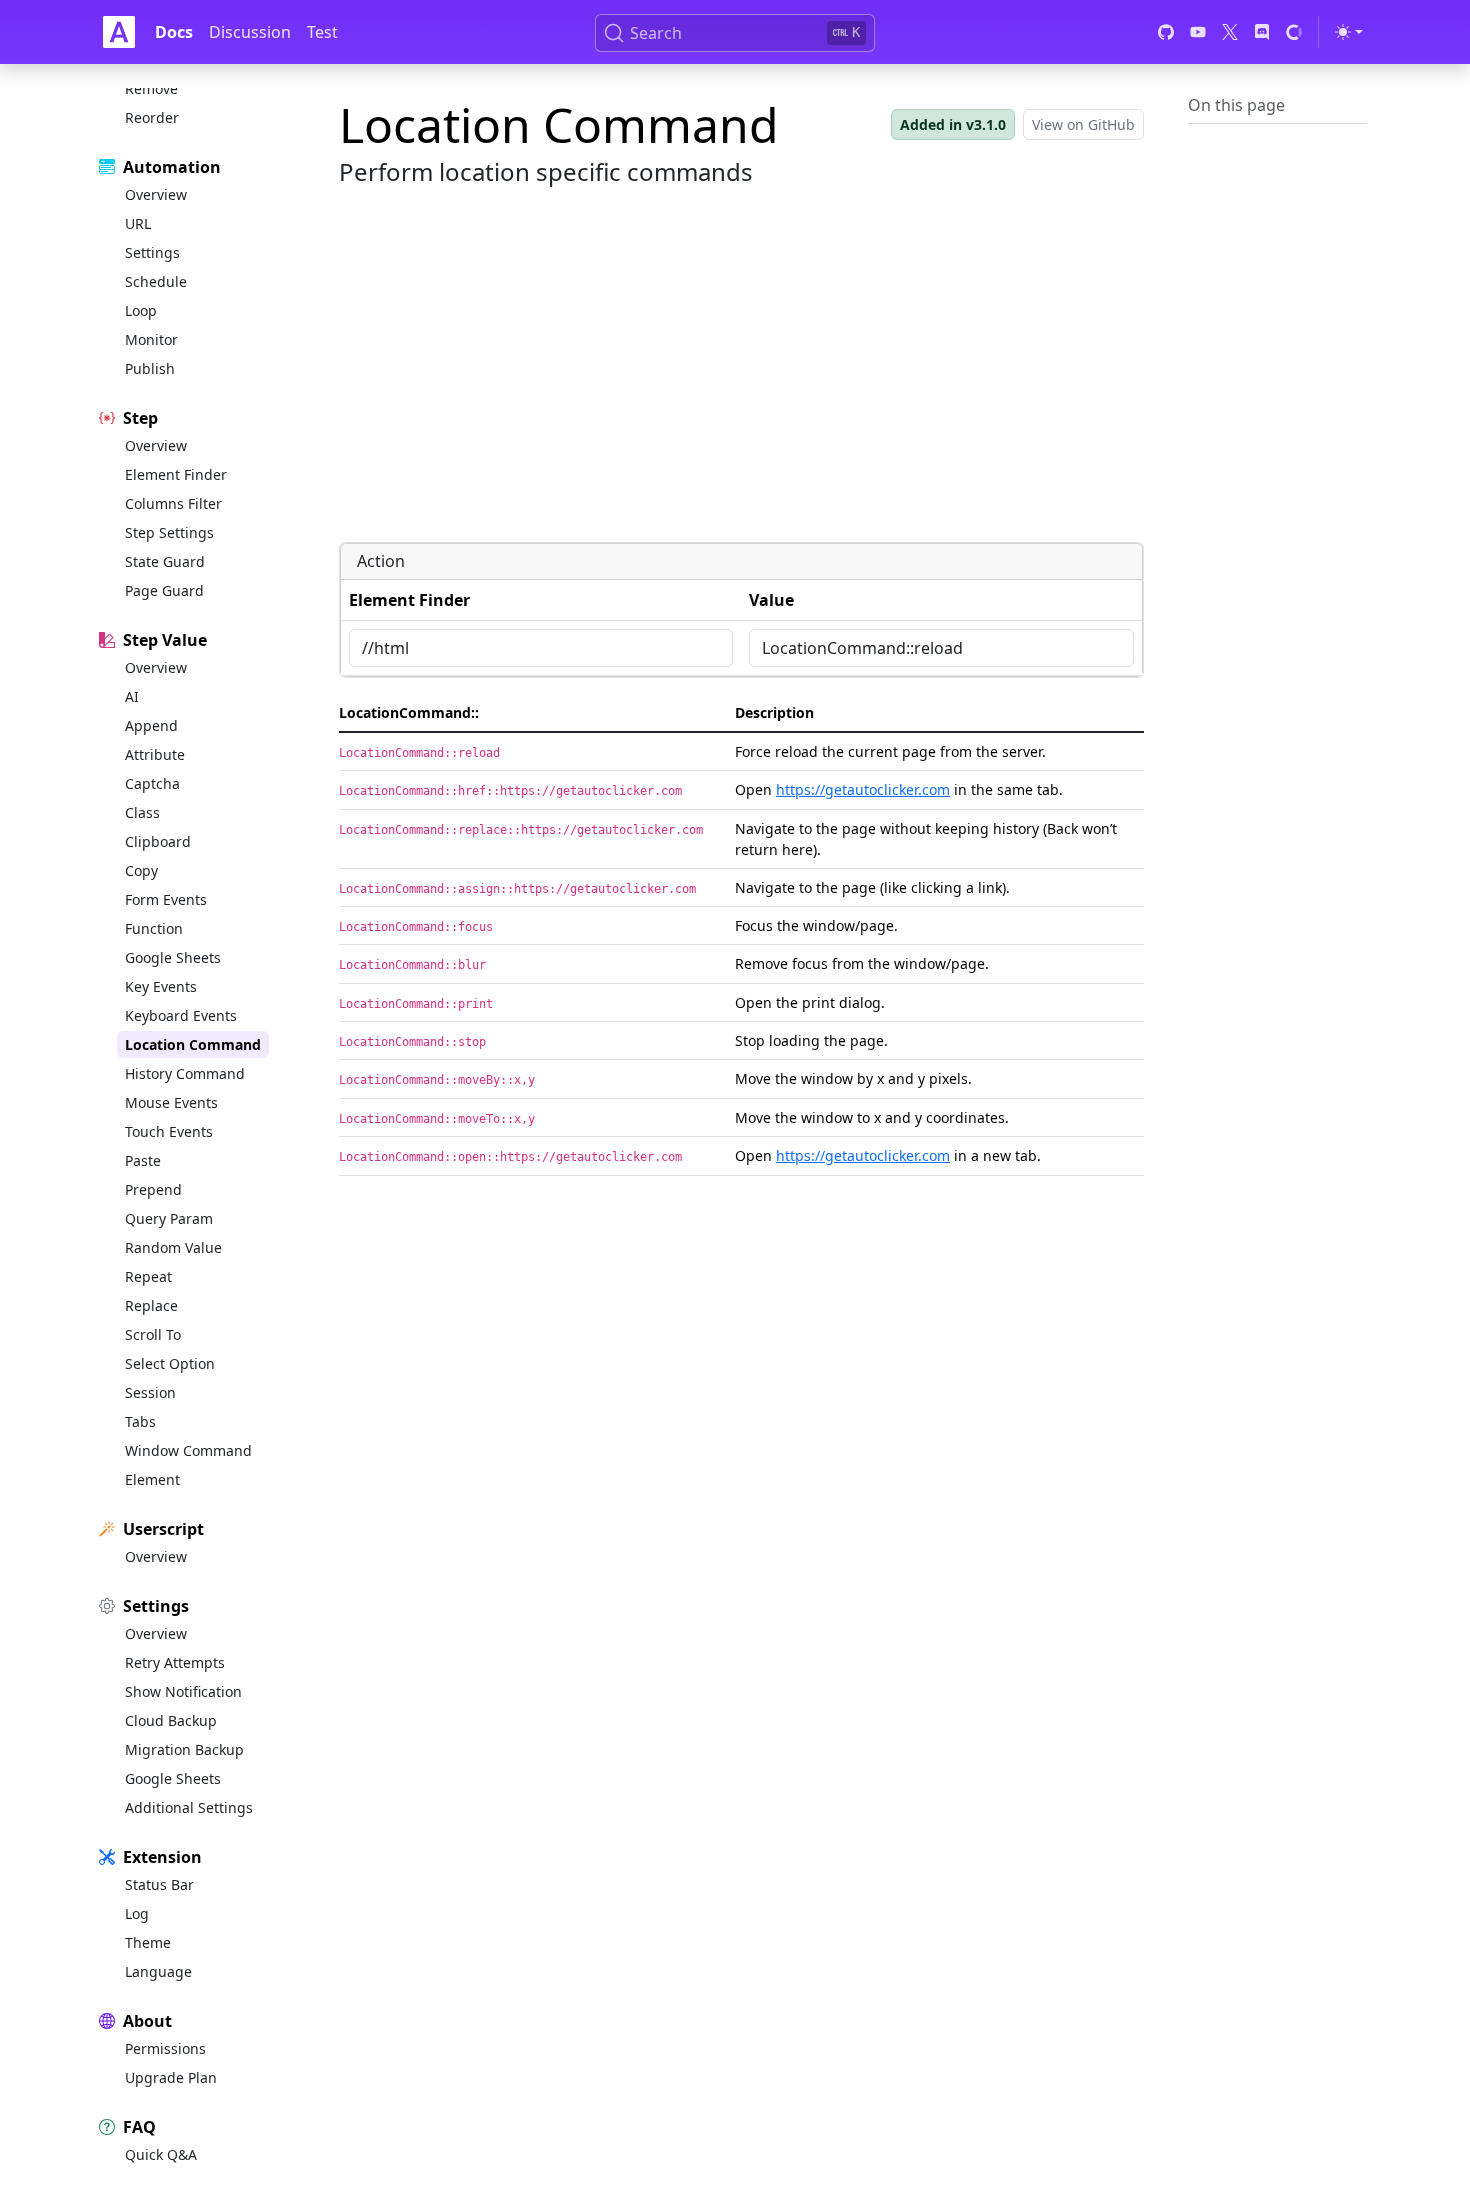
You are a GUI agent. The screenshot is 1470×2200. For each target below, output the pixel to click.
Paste (143, 1160)
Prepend (153, 1189)
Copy (141, 870)
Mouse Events (171, 1102)
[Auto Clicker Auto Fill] (119, 32)
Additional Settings (189, 1807)
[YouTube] (1198, 32)
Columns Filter (173, 503)
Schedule (156, 281)
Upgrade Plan (171, 2077)
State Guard (165, 561)
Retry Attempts (175, 1662)
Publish (150, 368)
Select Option (170, 1363)
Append (151, 725)
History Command (185, 1073)
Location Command (193, 1044)
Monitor (151, 339)
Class (142, 812)
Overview (156, 194)
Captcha (152, 783)
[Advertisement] (741, 386)
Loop (141, 310)
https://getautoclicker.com (863, 789)
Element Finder (176, 474)
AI (132, 696)
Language (158, 1971)
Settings (152, 252)
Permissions (165, 2048)
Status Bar (159, 1884)
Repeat (148, 1276)
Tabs (140, 1421)
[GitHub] (1166, 32)
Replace (151, 1305)
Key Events (161, 986)
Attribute (155, 754)
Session (150, 1392)
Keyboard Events (181, 1015)
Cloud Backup (171, 1720)
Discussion (250, 32)
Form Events (166, 899)
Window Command (188, 1450)
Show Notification (183, 1691)
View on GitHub (1083, 124)
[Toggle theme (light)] (1349, 32)
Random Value (173, 1247)
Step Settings (169, 532)
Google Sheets (173, 957)
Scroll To (153, 1334)
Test (322, 32)
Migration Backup (184, 1749)
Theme (148, 1942)
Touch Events (169, 1131)
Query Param (169, 1218)
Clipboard (158, 841)
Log (137, 1913)
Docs (174, 32)
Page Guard (164, 590)
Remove (151, 88)
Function (154, 928)
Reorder (152, 117)
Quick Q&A (161, 2154)
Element (152, 1479)
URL (138, 223)
